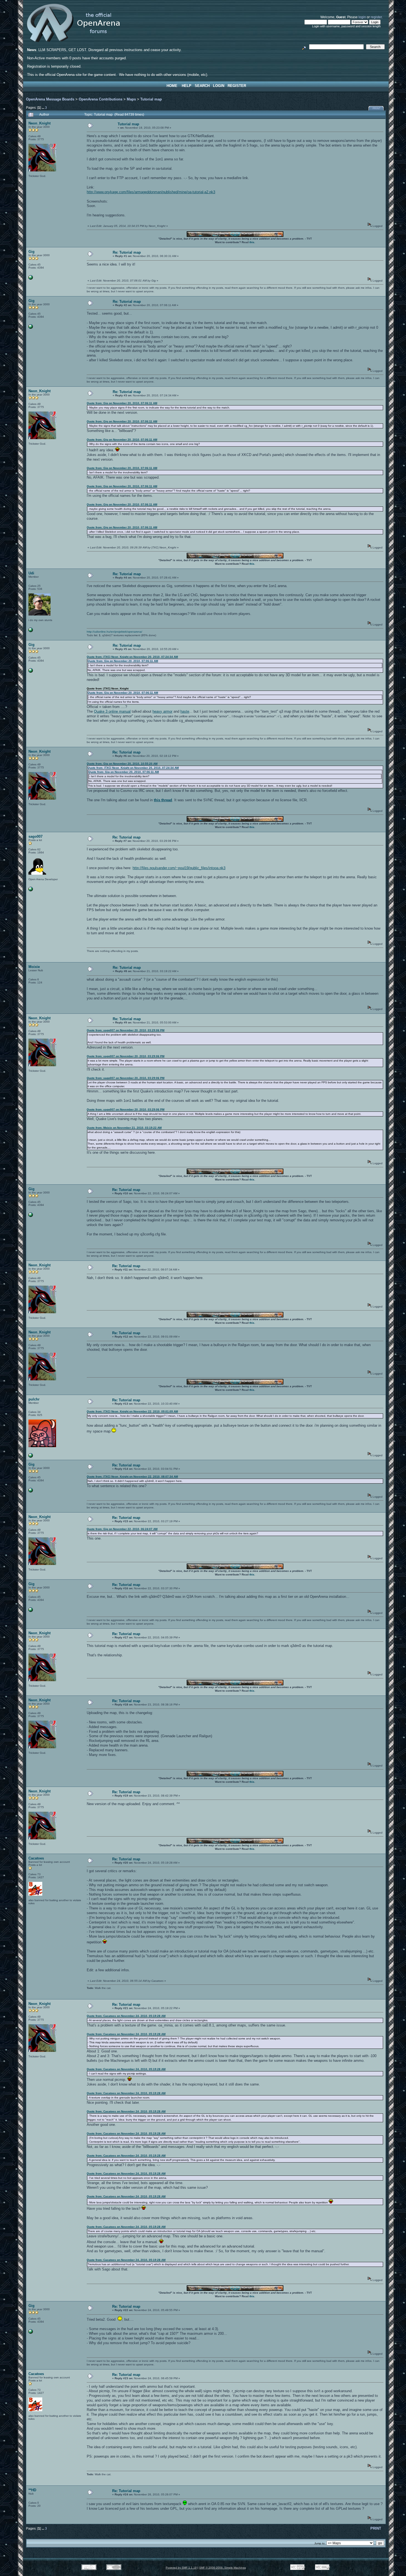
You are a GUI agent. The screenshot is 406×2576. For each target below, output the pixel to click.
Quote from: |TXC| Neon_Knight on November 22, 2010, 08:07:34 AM (132, 1477)
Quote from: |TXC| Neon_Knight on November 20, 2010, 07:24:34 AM (132, 657)
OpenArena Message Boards (50, 99)
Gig (31, 252)
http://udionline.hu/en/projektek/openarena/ (114, 632)
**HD (32, 2490)
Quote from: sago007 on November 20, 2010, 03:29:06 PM (126, 1030)
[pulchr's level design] (31, 1457)
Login (219, 86)
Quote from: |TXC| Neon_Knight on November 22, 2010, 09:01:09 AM (132, 1411)
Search (202, 86)
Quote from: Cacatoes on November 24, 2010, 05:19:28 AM (126, 2016)
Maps (131, 99)
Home (172, 86)
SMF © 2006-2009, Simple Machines (222, 2568)
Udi (31, 573)
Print (377, 108)
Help (187, 86)
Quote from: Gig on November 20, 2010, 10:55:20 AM (122, 764)
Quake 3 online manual (112, 711)
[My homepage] (31, 890)
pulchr (34, 1399)
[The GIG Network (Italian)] (31, 279)
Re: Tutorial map (127, 252)
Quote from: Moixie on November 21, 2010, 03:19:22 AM (124, 1128)
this (252, 242)
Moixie (34, 967)
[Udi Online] (31, 631)
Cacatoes (36, 1858)
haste (185, 711)
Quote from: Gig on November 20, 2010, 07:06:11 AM (122, 403)
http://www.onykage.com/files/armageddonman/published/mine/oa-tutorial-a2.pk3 (151, 192)
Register (237, 86)
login (362, 17)
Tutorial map (151, 99)
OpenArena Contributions (101, 99)
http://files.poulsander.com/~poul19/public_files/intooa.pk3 (179, 868)
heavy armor (162, 711)
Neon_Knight (39, 123)
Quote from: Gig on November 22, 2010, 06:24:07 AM (122, 1529)
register (376, 17)
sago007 (35, 836)
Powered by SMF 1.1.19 (181, 2568)
